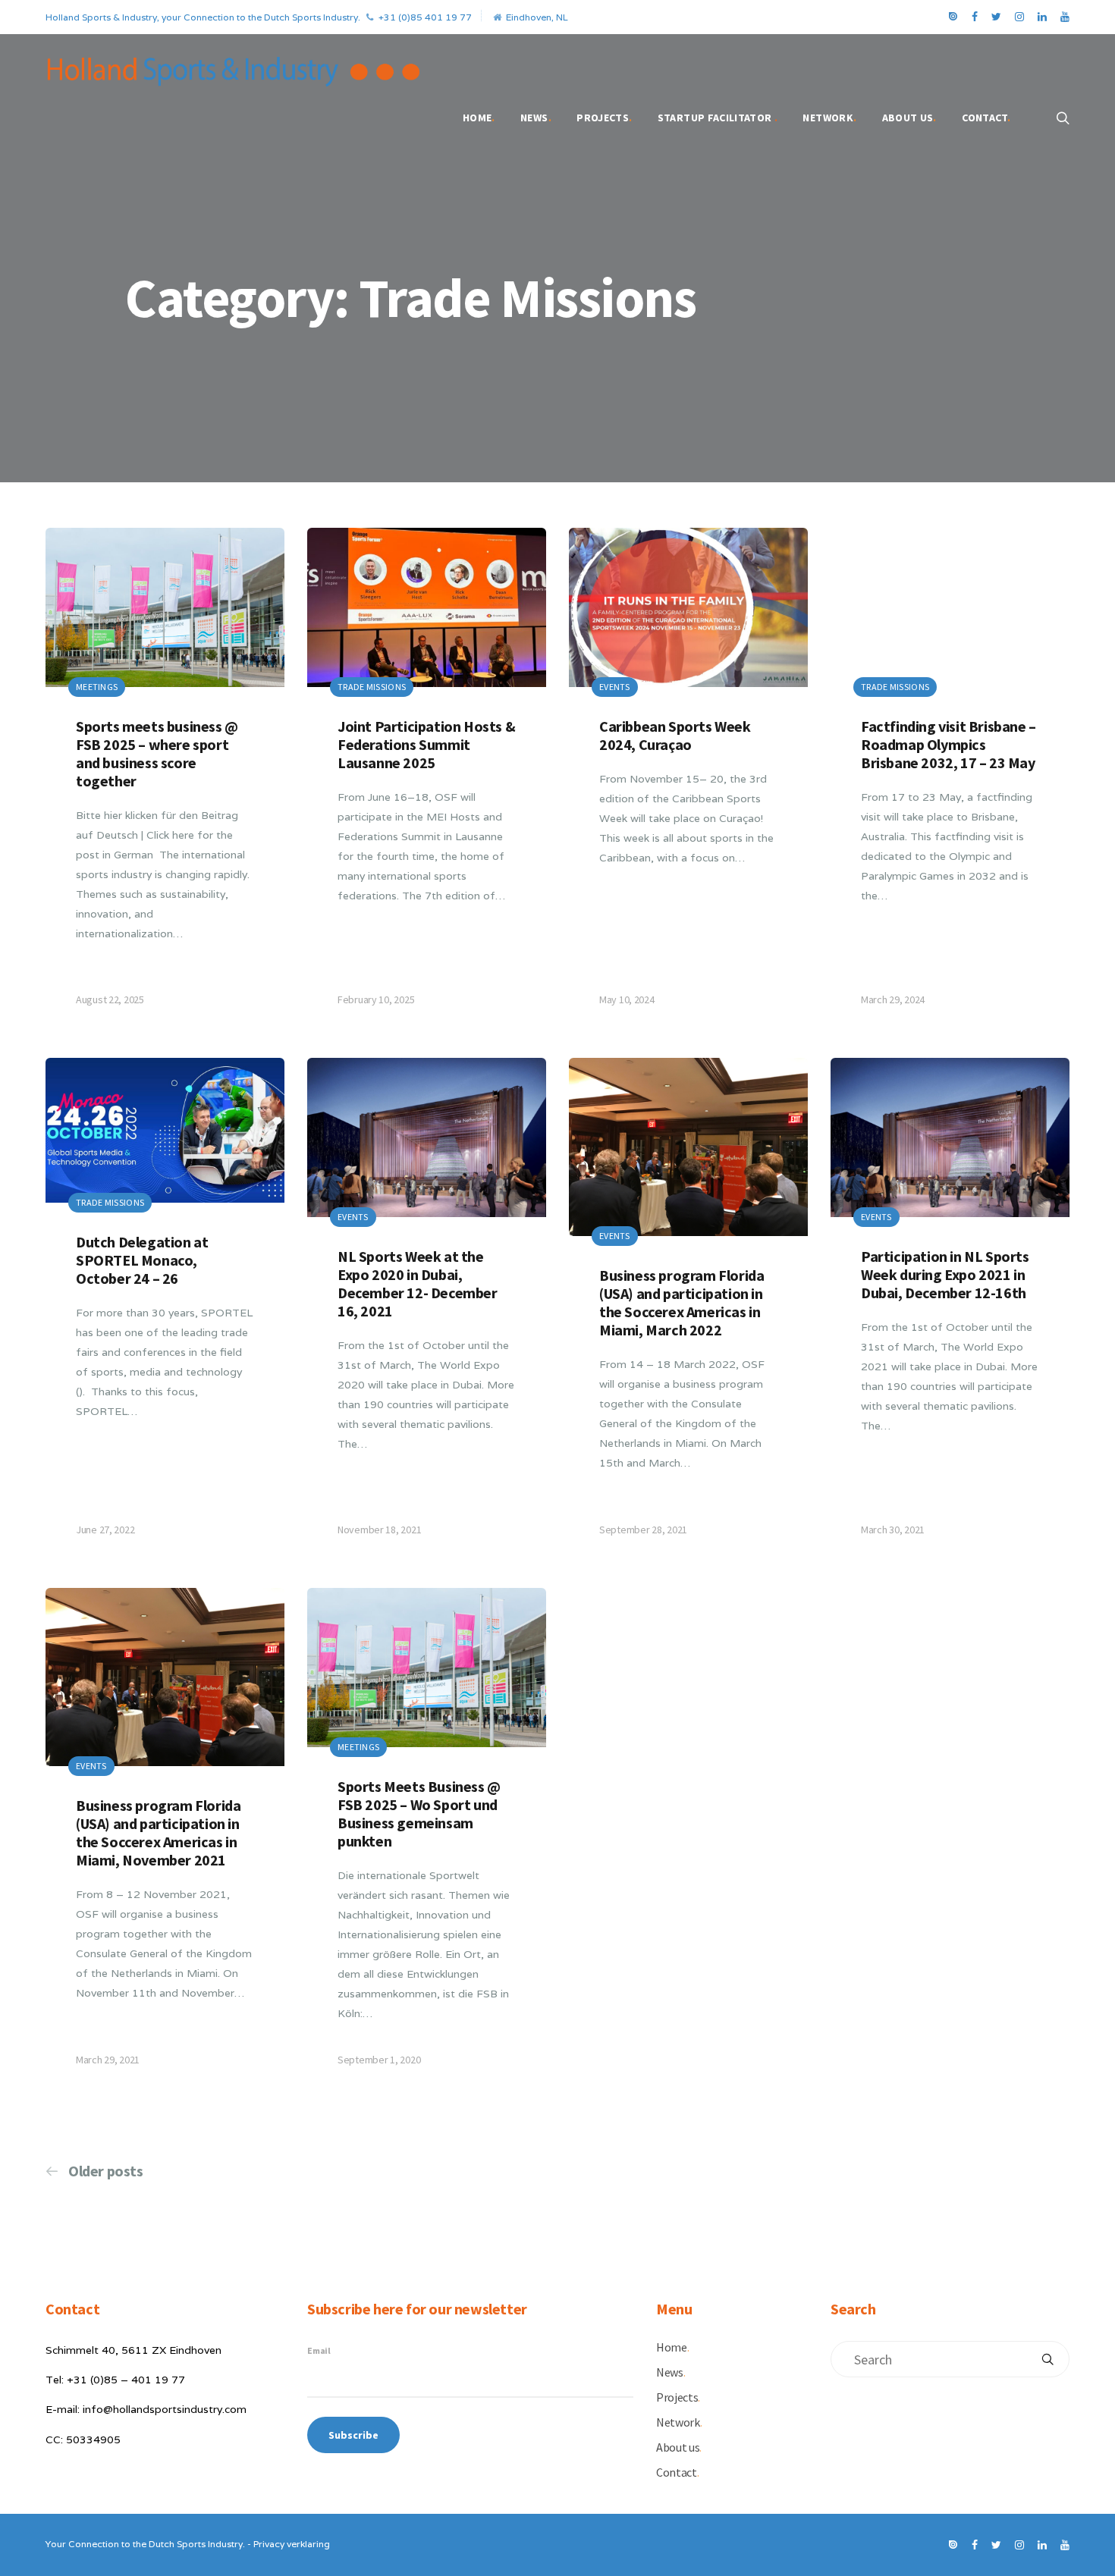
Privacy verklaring (292, 2544)
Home (479, 118)
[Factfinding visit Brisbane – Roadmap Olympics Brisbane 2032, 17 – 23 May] (950, 781)
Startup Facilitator (718, 118)
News (536, 118)
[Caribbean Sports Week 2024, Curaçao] (688, 781)
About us (909, 118)
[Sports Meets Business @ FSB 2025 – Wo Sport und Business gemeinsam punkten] (427, 1842)
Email (319, 2350)
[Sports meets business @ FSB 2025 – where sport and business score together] (165, 781)
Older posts (106, 2171)
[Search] (1047, 2359)
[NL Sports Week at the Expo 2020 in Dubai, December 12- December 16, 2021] (427, 1312)
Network (829, 118)
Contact (986, 118)
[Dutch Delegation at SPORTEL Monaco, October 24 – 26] (165, 1312)
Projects (604, 118)
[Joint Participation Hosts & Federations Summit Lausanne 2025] (427, 781)
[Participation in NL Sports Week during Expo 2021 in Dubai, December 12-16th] (950, 1312)
